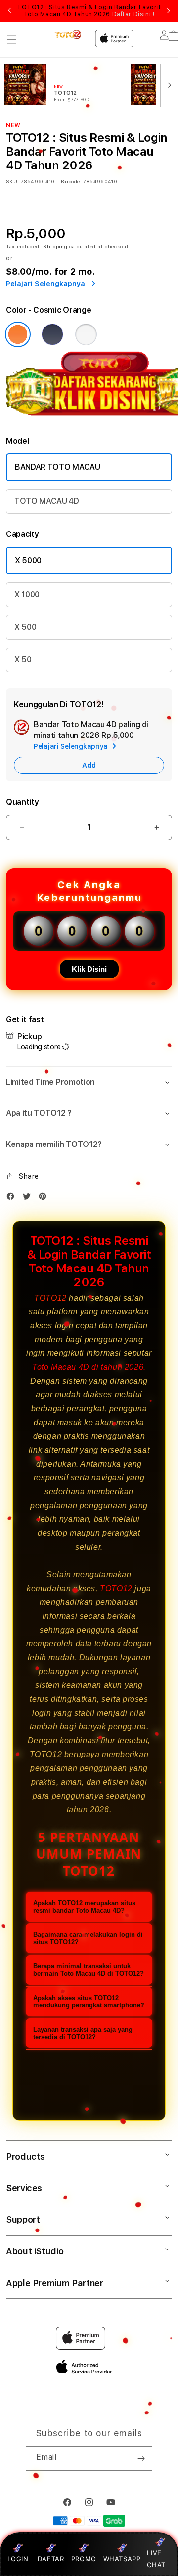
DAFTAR (51, 2559)
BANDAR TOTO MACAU (58, 467)
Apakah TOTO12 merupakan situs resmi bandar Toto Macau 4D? (84, 1907)
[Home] (69, 34)
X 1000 (27, 594)
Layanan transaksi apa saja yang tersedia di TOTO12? (83, 2033)
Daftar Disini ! (133, 14)
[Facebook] (13, 1199)
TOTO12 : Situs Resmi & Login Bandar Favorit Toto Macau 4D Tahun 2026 (89, 11)
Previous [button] (9, 11)
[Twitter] (29, 1199)
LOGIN (18, 2559)
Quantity (22, 802)
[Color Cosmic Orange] (18, 334)
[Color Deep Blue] (52, 334)
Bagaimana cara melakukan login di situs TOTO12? (88, 1938)
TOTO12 (50, 1298)
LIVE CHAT (156, 2558)
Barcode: (71, 181)
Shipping (55, 246)
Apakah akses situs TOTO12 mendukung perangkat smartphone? (89, 2002)
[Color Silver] (86, 334)
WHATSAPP (122, 2559)
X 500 (25, 627)
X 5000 (28, 560)
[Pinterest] (45, 1199)
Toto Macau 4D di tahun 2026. (89, 1367)
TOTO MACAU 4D (47, 501)
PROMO (84, 2559)
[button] (12, 40)
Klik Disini (89, 969)
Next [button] (169, 11)
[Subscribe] (141, 2458)
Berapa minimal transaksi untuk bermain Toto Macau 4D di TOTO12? (89, 1970)
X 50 (23, 660)
